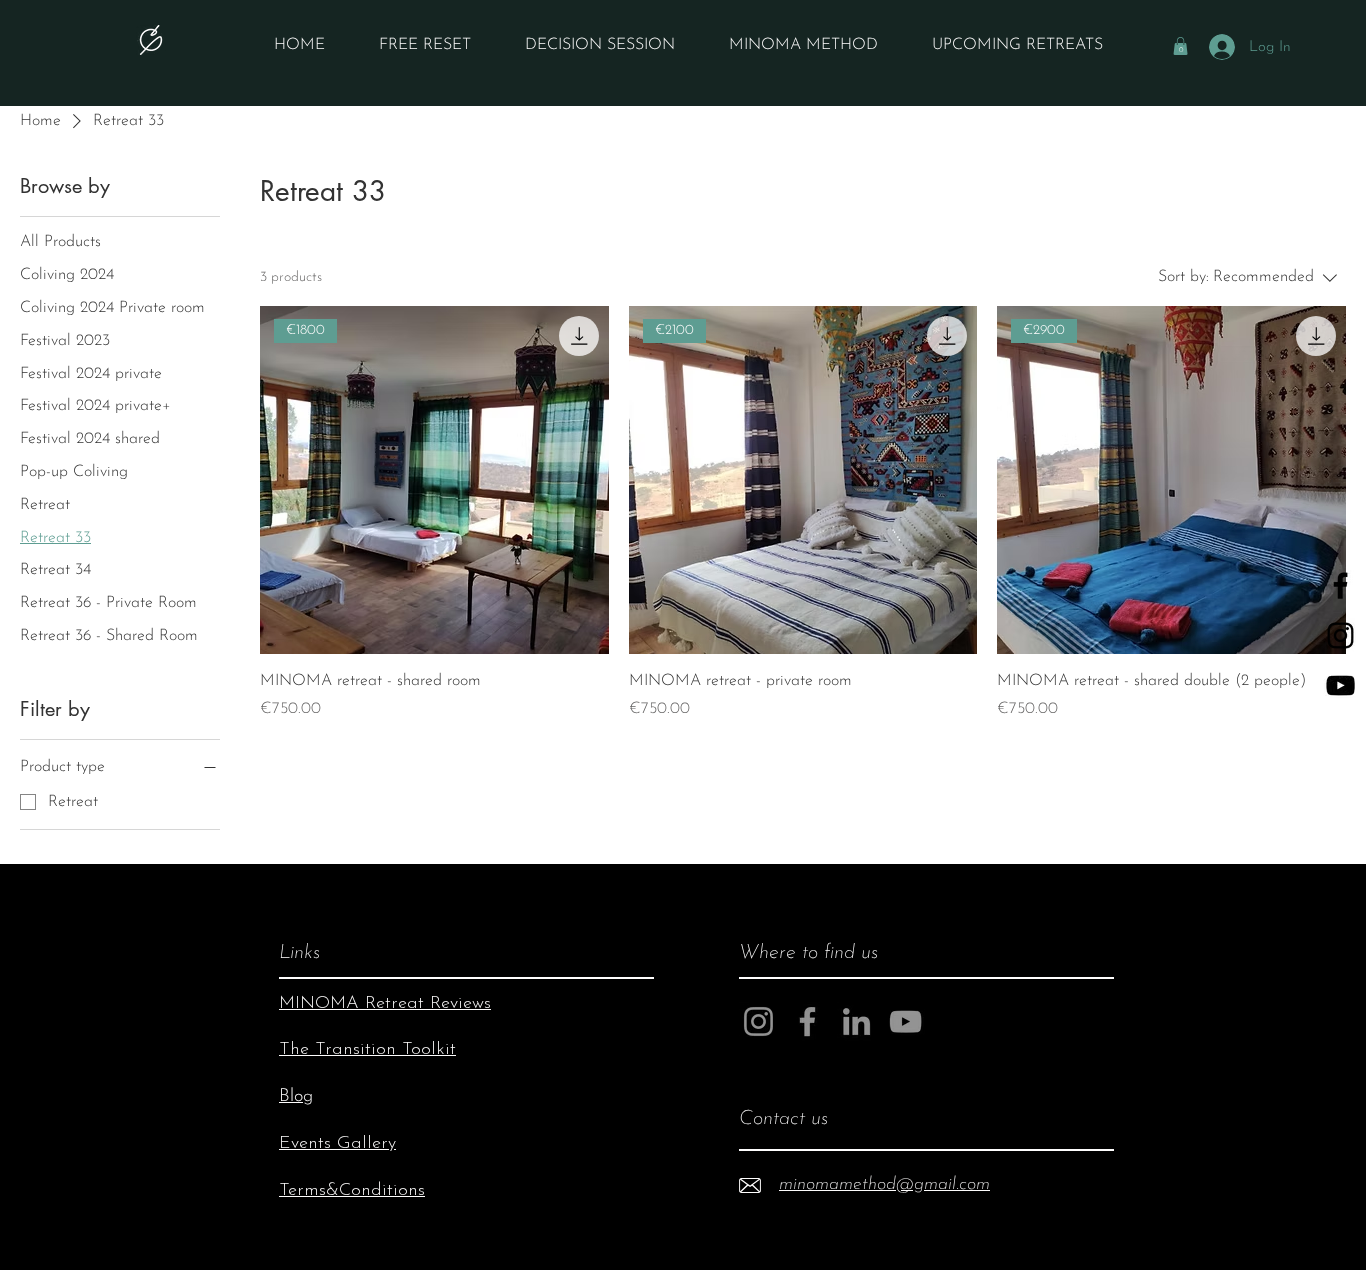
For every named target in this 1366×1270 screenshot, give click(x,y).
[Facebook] (807, 1021)
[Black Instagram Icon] (1340, 635)
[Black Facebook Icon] (1340, 585)
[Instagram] (758, 1021)
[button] (1180, 46)
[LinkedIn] (856, 1021)
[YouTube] (1340, 685)
